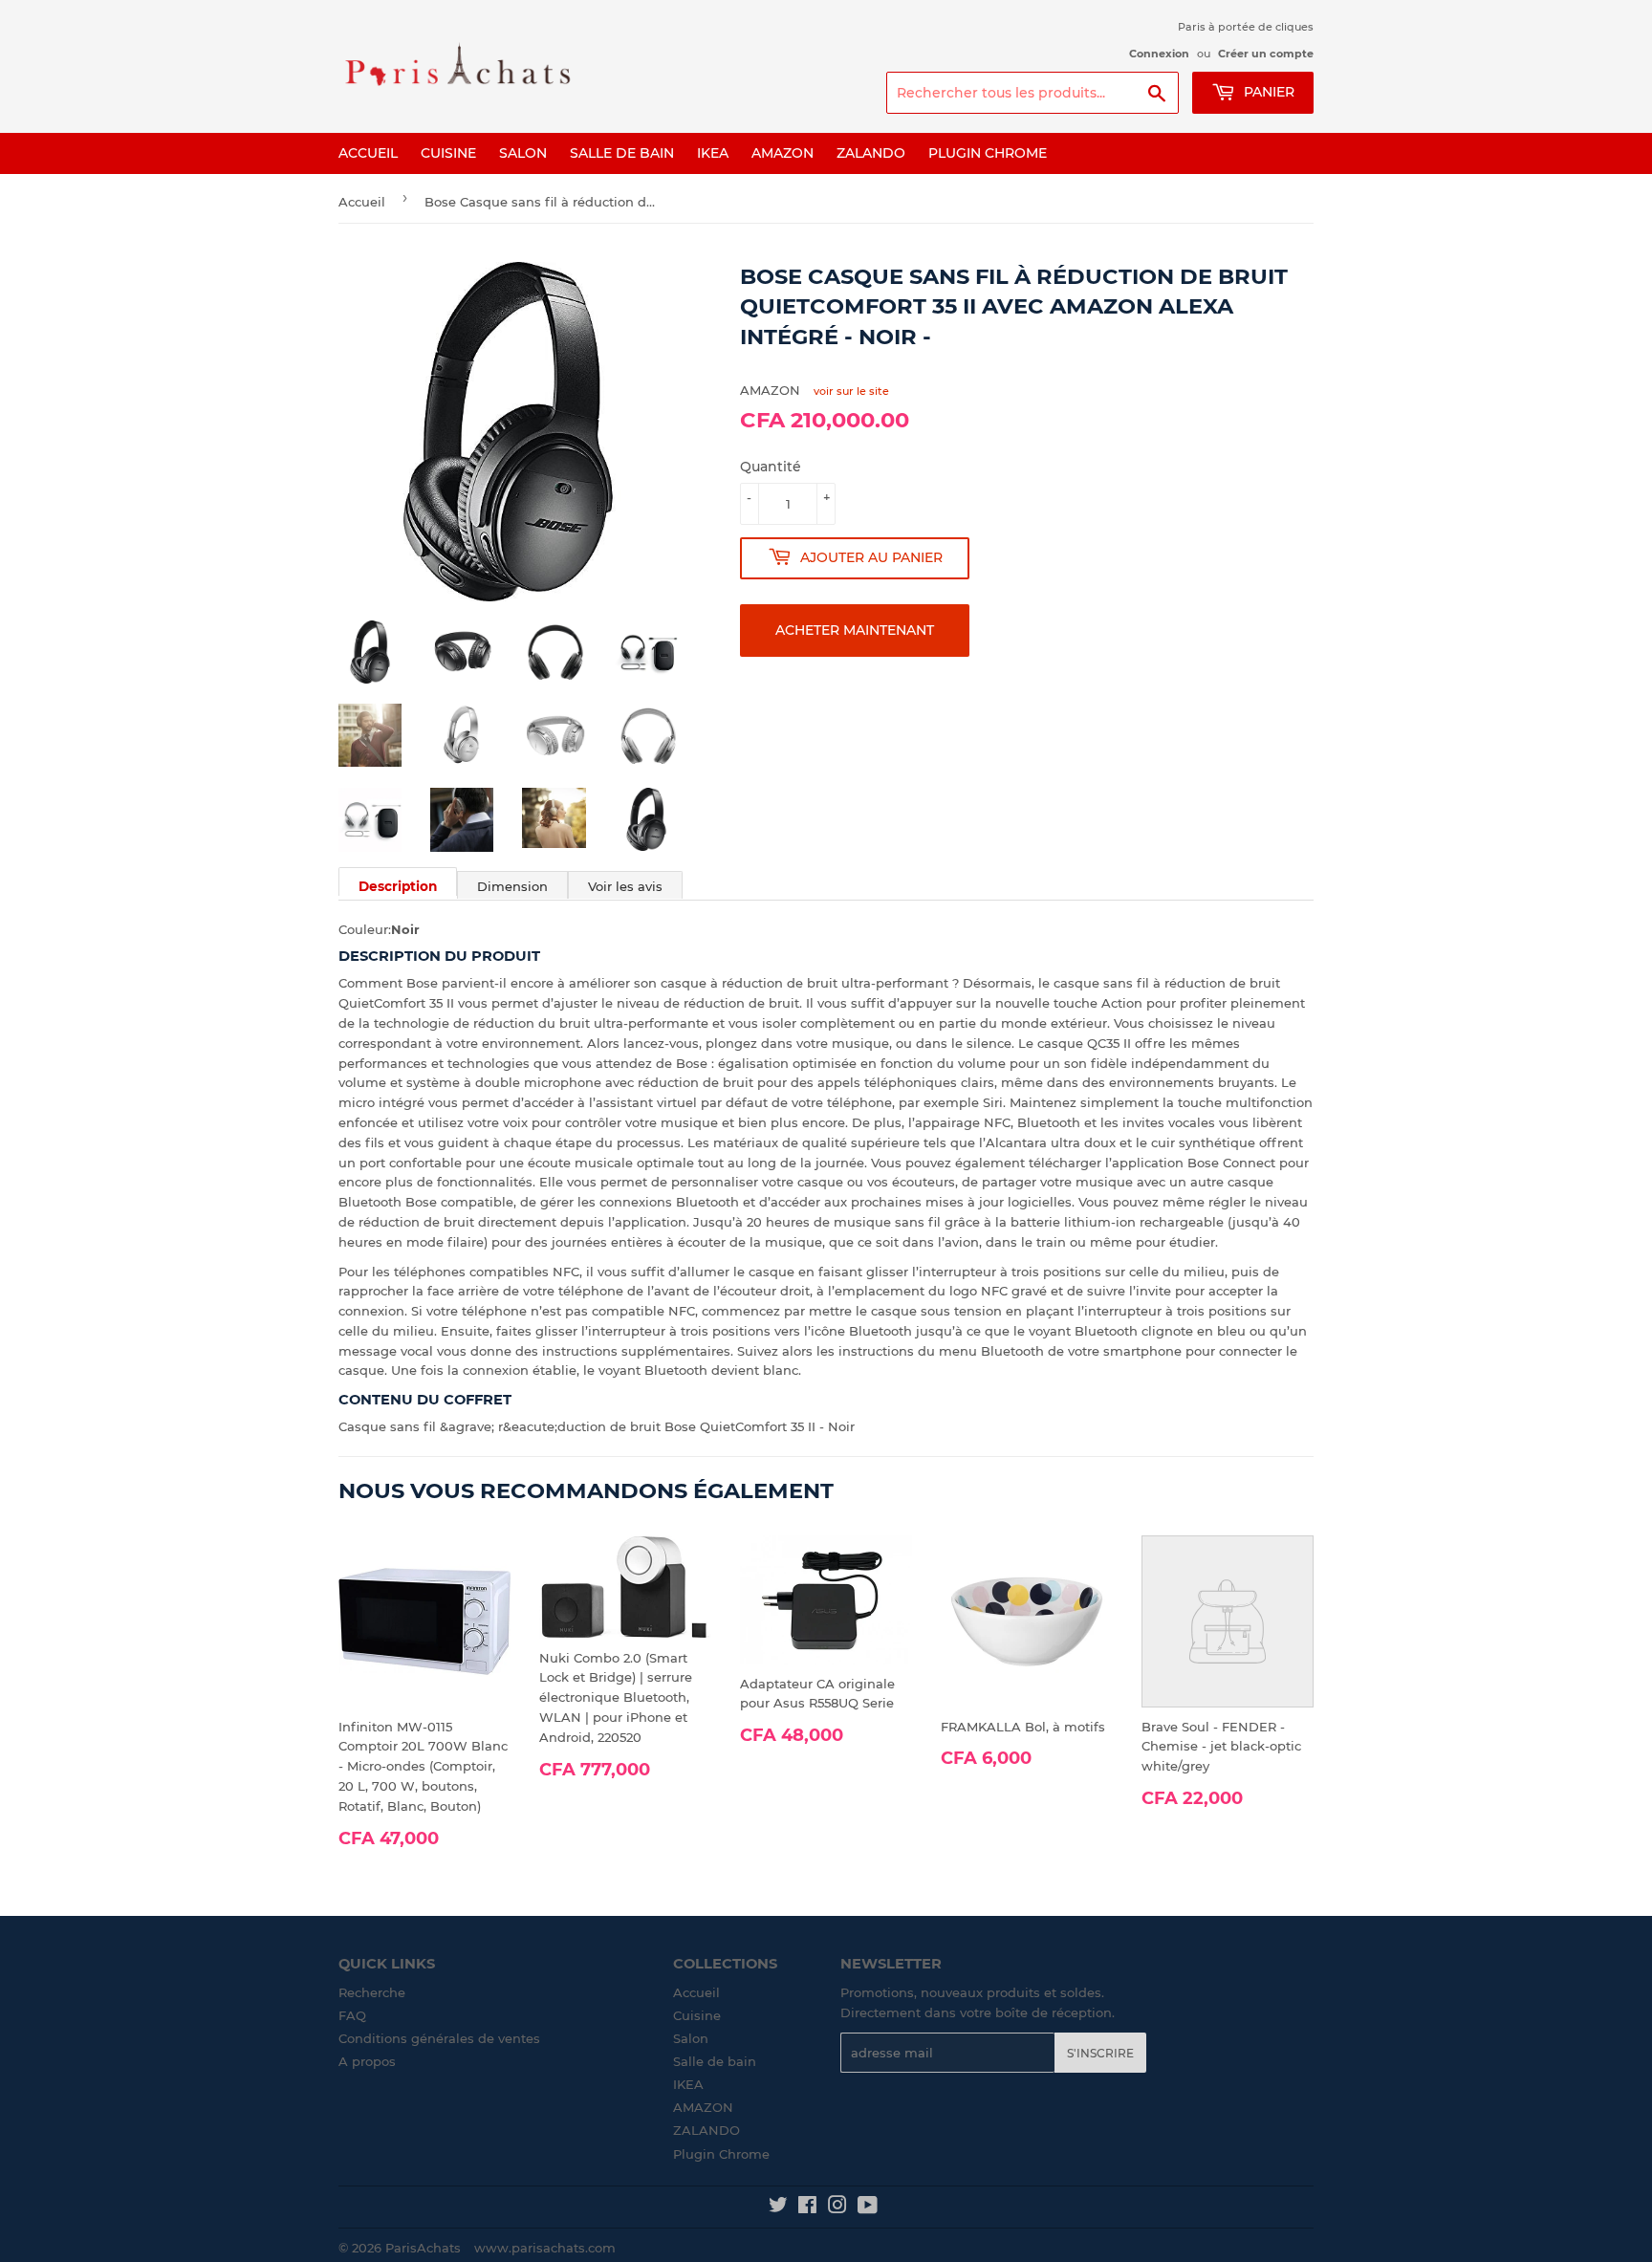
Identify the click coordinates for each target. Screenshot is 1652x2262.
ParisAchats (423, 2248)
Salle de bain (622, 153)
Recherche (372, 1992)
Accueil (368, 153)
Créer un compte (1266, 54)
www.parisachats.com (545, 2248)
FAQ (352, 2015)
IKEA (713, 153)
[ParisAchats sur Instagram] (837, 2208)
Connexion (1159, 54)
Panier (1267, 92)
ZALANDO (871, 153)
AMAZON (783, 153)
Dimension (512, 886)
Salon (523, 153)
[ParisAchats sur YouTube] (868, 2208)
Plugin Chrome (988, 153)
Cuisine (448, 153)
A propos (367, 2061)
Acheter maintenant (855, 630)
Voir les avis (625, 886)
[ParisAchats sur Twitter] (778, 2208)
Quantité (771, 467)
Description (398, 886)
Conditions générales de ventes (439, 2038)
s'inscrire (1100, 2053)
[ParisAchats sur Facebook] (807, 2208)
